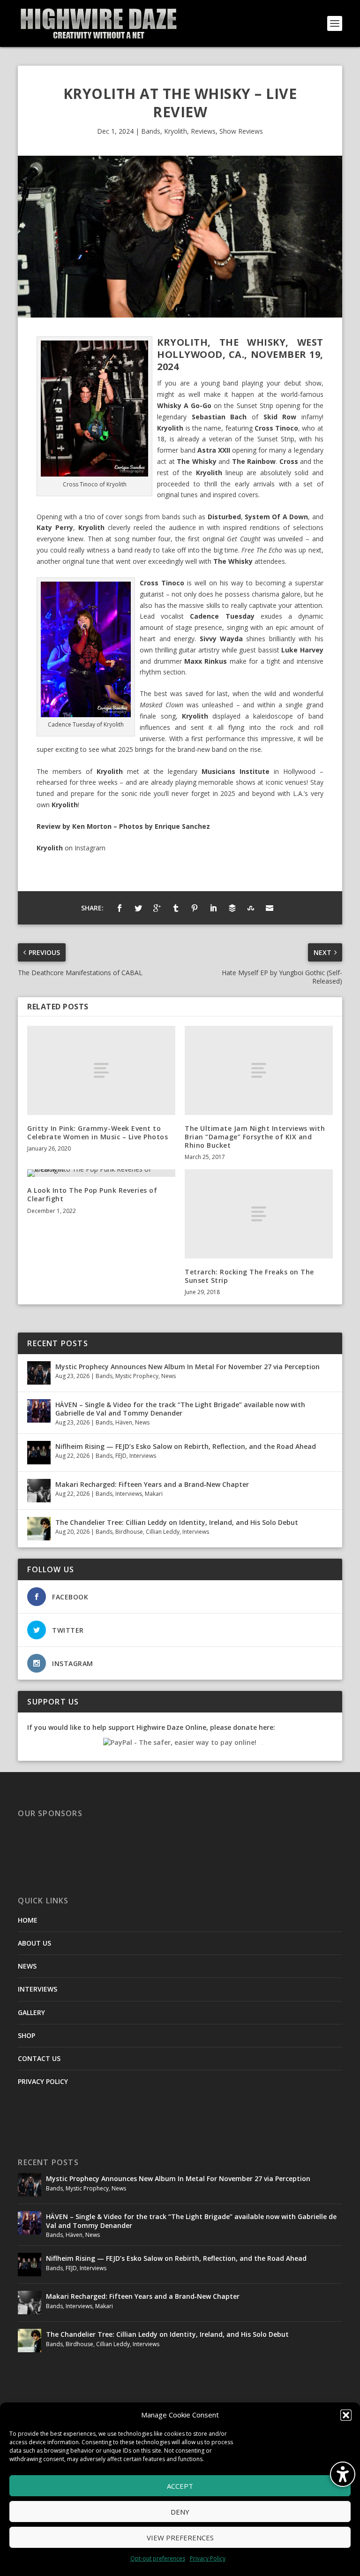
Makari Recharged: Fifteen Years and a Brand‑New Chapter (152, 1484)
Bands (151, 131)
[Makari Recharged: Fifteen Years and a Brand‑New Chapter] (39, 1491)
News (169, 1376)
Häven (124, 1422)
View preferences (180, 2538)
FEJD (121, 1456)
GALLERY (31, 2012)
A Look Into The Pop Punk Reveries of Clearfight (92, 1194)
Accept (180, 2486)
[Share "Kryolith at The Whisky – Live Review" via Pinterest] (195, 908)
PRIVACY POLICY (43, 2081)
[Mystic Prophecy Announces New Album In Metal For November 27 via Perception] (39, 1373)
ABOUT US (34, 1943)
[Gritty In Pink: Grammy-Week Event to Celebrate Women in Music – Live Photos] (101, 1070)
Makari (154, 1494)
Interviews (143, 1456)
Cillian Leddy (163, 1532)
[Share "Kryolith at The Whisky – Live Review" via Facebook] (120, 908)
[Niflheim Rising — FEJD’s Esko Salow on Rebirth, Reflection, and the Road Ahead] (39, 1453)
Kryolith (176, 131)
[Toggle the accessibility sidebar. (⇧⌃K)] (343, 2474)
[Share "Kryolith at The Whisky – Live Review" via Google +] (157, 908)
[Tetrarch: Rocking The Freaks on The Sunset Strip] (259, 1214)
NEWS (27, 1966)
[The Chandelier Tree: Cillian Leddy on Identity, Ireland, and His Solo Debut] (39, 1529)
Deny (180, 2512)
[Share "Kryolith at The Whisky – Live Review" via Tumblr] (176, 908)
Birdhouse (129, 1532)
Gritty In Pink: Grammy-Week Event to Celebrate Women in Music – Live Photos (97, 1133)
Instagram (90, 848)
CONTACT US (39, 2058)
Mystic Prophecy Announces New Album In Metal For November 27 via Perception (187, 1367)
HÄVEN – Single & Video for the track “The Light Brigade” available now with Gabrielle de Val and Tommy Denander (180, 1409)
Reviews (203, 131)
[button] (346, 2415)
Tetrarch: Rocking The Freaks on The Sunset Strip (249, 1276)
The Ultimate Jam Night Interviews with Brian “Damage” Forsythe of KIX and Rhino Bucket (255, 1137)
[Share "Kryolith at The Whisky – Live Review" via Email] (270, 908)
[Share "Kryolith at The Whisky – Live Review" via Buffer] (232, 908)
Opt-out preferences (158, 2558)
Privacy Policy (208, 2558)
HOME (28, 1920)
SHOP (26, 2035)
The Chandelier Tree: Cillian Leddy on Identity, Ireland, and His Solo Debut (177, 1522)
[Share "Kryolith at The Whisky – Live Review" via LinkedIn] (213, 908)
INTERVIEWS (37, 1989)
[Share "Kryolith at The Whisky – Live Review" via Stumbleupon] (251, 908)
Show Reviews (241, 131)
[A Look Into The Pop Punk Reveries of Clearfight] (101, 1173)
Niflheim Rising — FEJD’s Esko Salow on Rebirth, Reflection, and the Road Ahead (186, 1446)
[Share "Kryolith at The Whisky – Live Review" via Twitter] (138, 908)
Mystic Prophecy (137, 1376)
